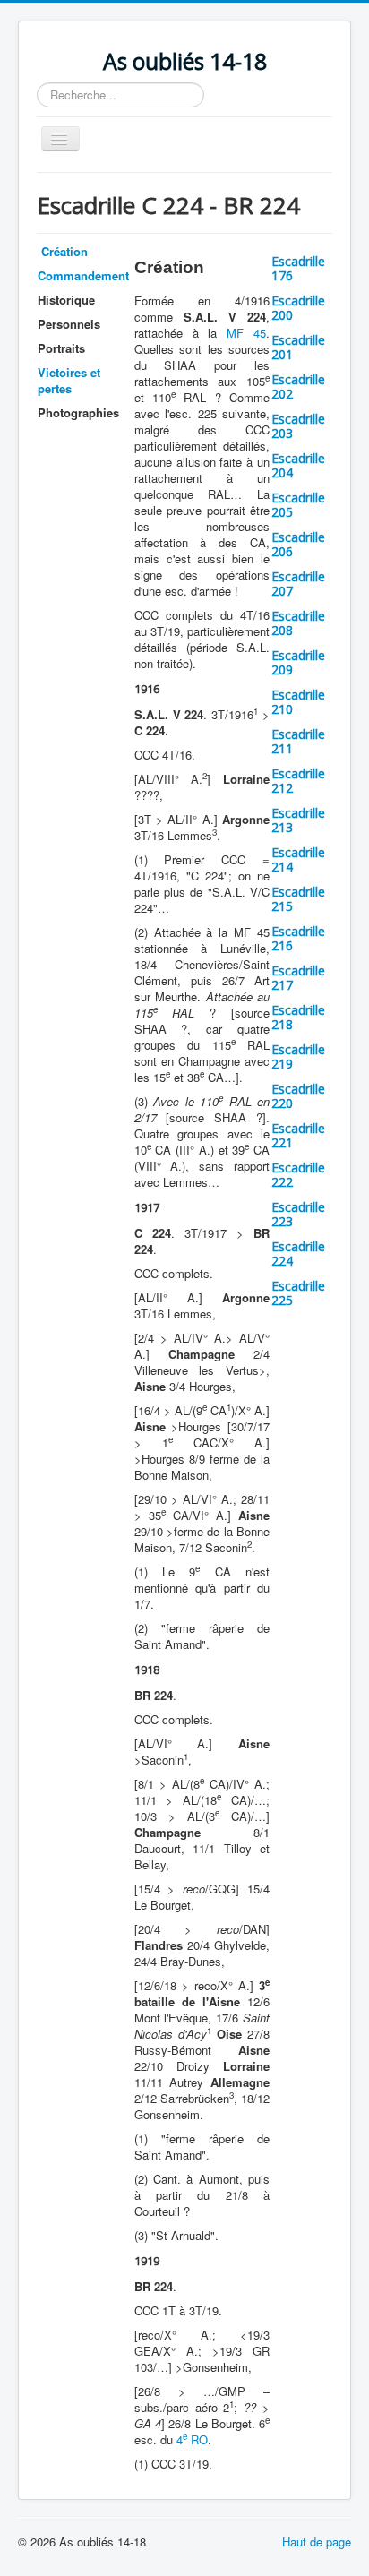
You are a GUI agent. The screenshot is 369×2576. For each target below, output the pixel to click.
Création (63, 251)
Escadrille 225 (298, 1293)
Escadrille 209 (298, 662)
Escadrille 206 (298, 544)
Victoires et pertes (69, 380)
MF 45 (246, 333)
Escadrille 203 (298, 426)
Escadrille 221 (298, 1135)
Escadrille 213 (298, 820)
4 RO (192, 2439)
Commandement (83, 275)
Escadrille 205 (298, 505)
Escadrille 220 (298, 1096)
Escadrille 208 (298, 623)
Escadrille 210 (298, 702)
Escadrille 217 (298, 978)
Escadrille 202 (298, 386)
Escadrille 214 (298, 859)
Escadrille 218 (298, 1017)
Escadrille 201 (298, 347)
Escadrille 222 (298, 1175)
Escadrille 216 (298, 938)
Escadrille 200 (298, 308)
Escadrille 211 (298, 741)
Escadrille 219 (298, 1056)
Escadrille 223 (298, 1214)
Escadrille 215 (298, 899)
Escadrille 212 (298, 781)
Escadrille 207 (298, 584)
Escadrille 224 (298, 1254)
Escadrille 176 (298, 268)
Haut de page (317, 2542)
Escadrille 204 (298, 465)
